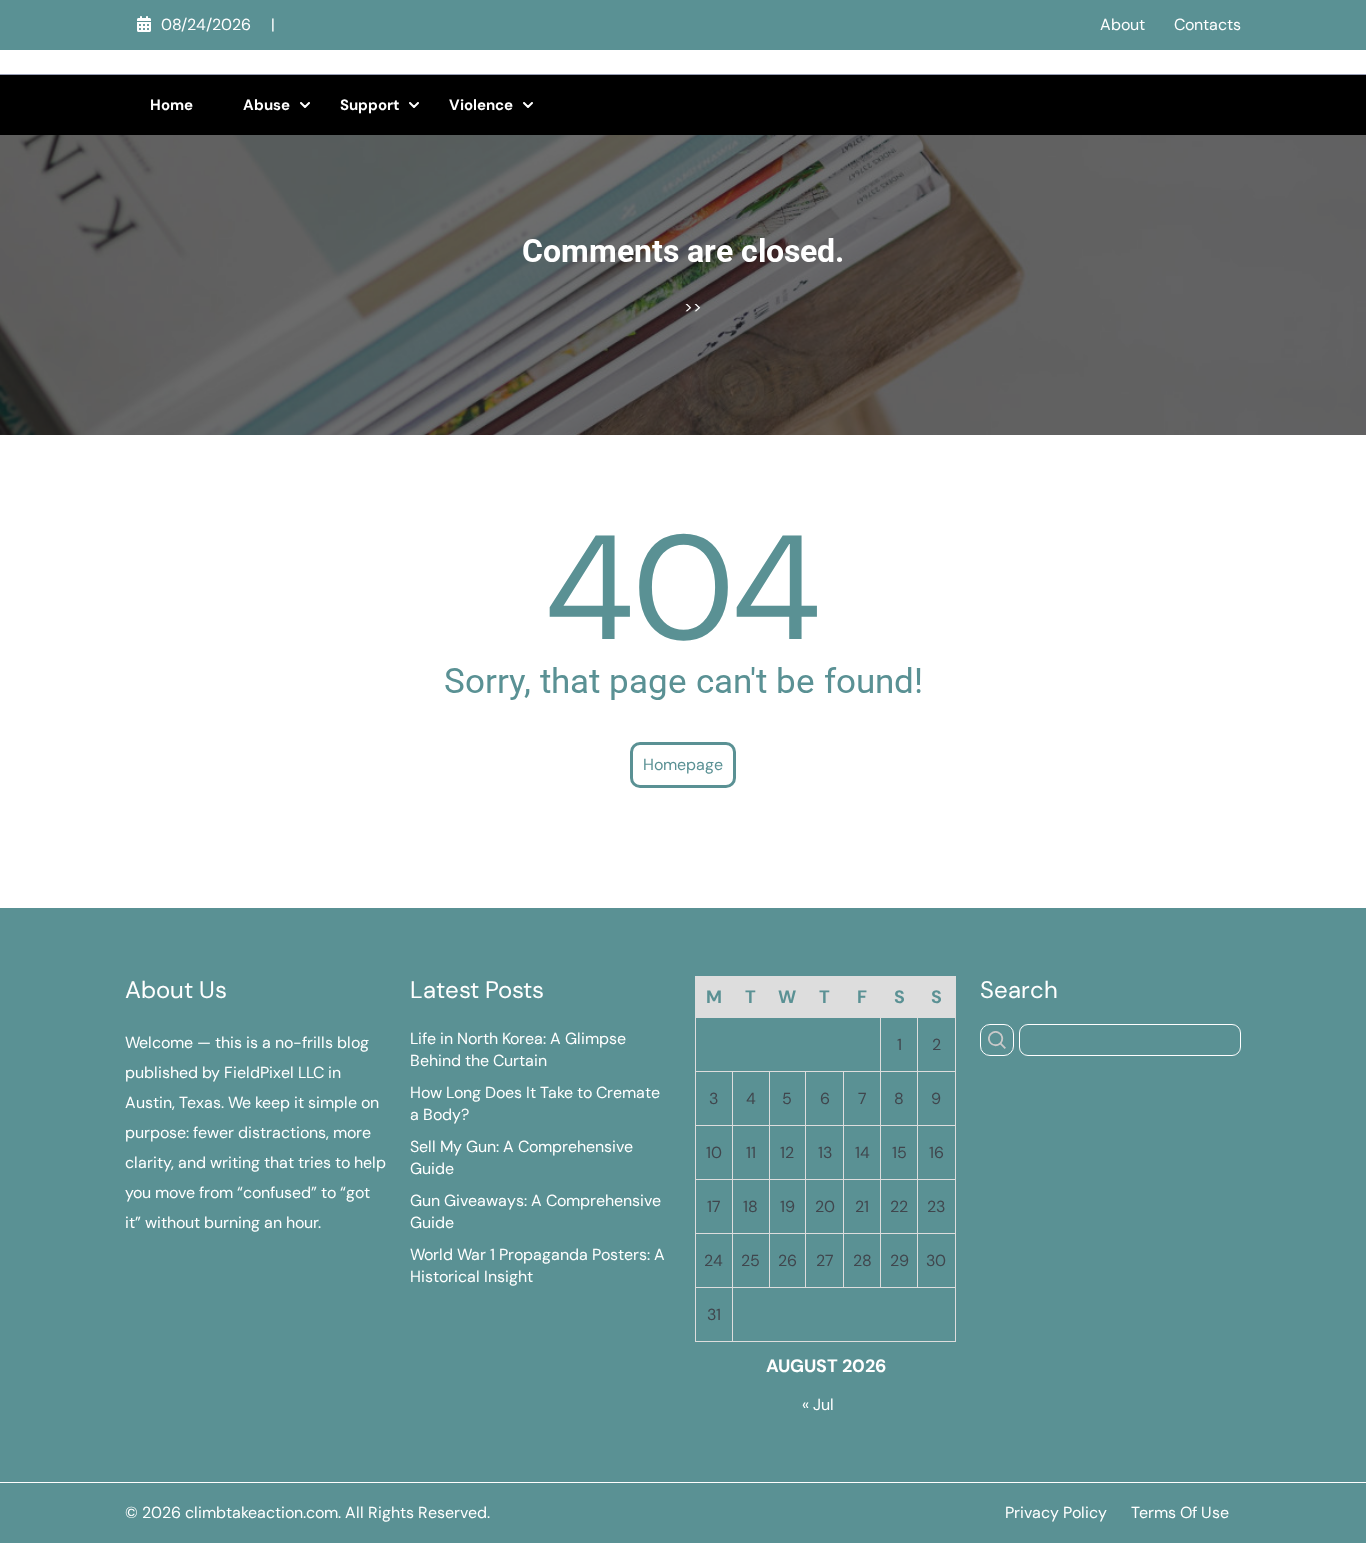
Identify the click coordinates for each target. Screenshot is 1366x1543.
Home (171, 105)
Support (369, 105)
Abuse (266, 105)
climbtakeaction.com (261, 1512)
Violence (481, 105)
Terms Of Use (1180, 1512)
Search (1019, 990)
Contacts (1207, 24)
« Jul (818, 1404)
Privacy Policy (1056, 1512)
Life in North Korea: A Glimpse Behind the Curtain (518, 1049)
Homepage (683, 764)
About (1122, 24)
